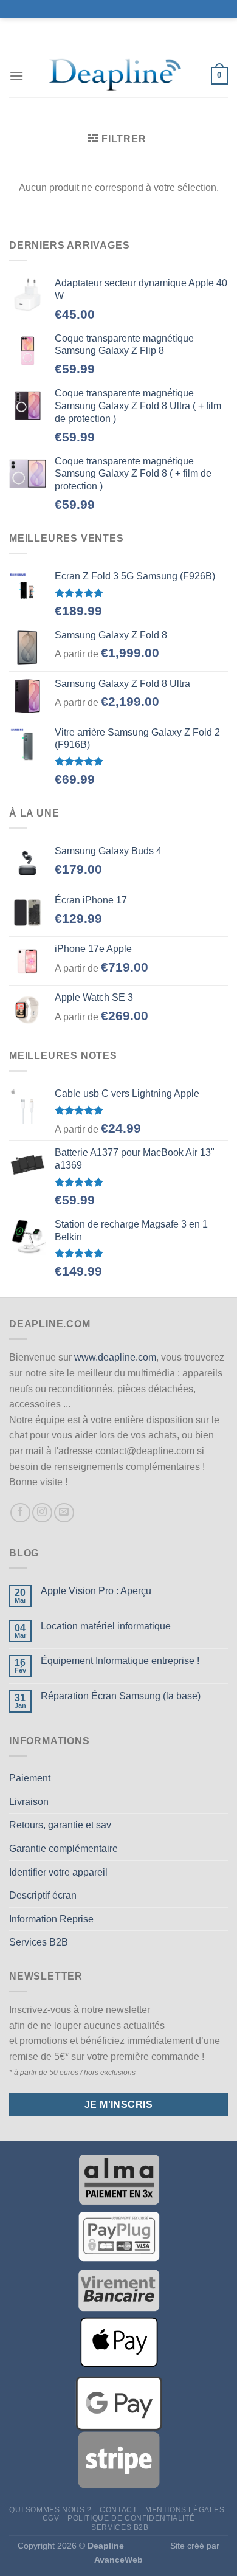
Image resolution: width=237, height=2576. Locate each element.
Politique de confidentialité (131, 2518)
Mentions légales (185, 2510)
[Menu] (16, 76)
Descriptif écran (43, 1895)
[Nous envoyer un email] (64, 1513)
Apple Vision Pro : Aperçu (96, 1591)
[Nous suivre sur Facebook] (20, 1513)
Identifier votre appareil (58, 1872)
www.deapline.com (115, 1357)
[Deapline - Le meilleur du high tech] (117, 76)
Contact (118, 2510)
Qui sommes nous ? (50, 2510)
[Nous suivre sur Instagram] (42, 1513)
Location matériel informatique (106, 1626)
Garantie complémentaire (64, 1849)
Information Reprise (51, 1919)
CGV (51, 2518)
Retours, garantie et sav (60, 1825)
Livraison (29, 1802)
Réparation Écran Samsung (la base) (121, 1696)
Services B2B (39, 1942)
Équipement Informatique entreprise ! (120, 1661)
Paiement (30, 1778)
